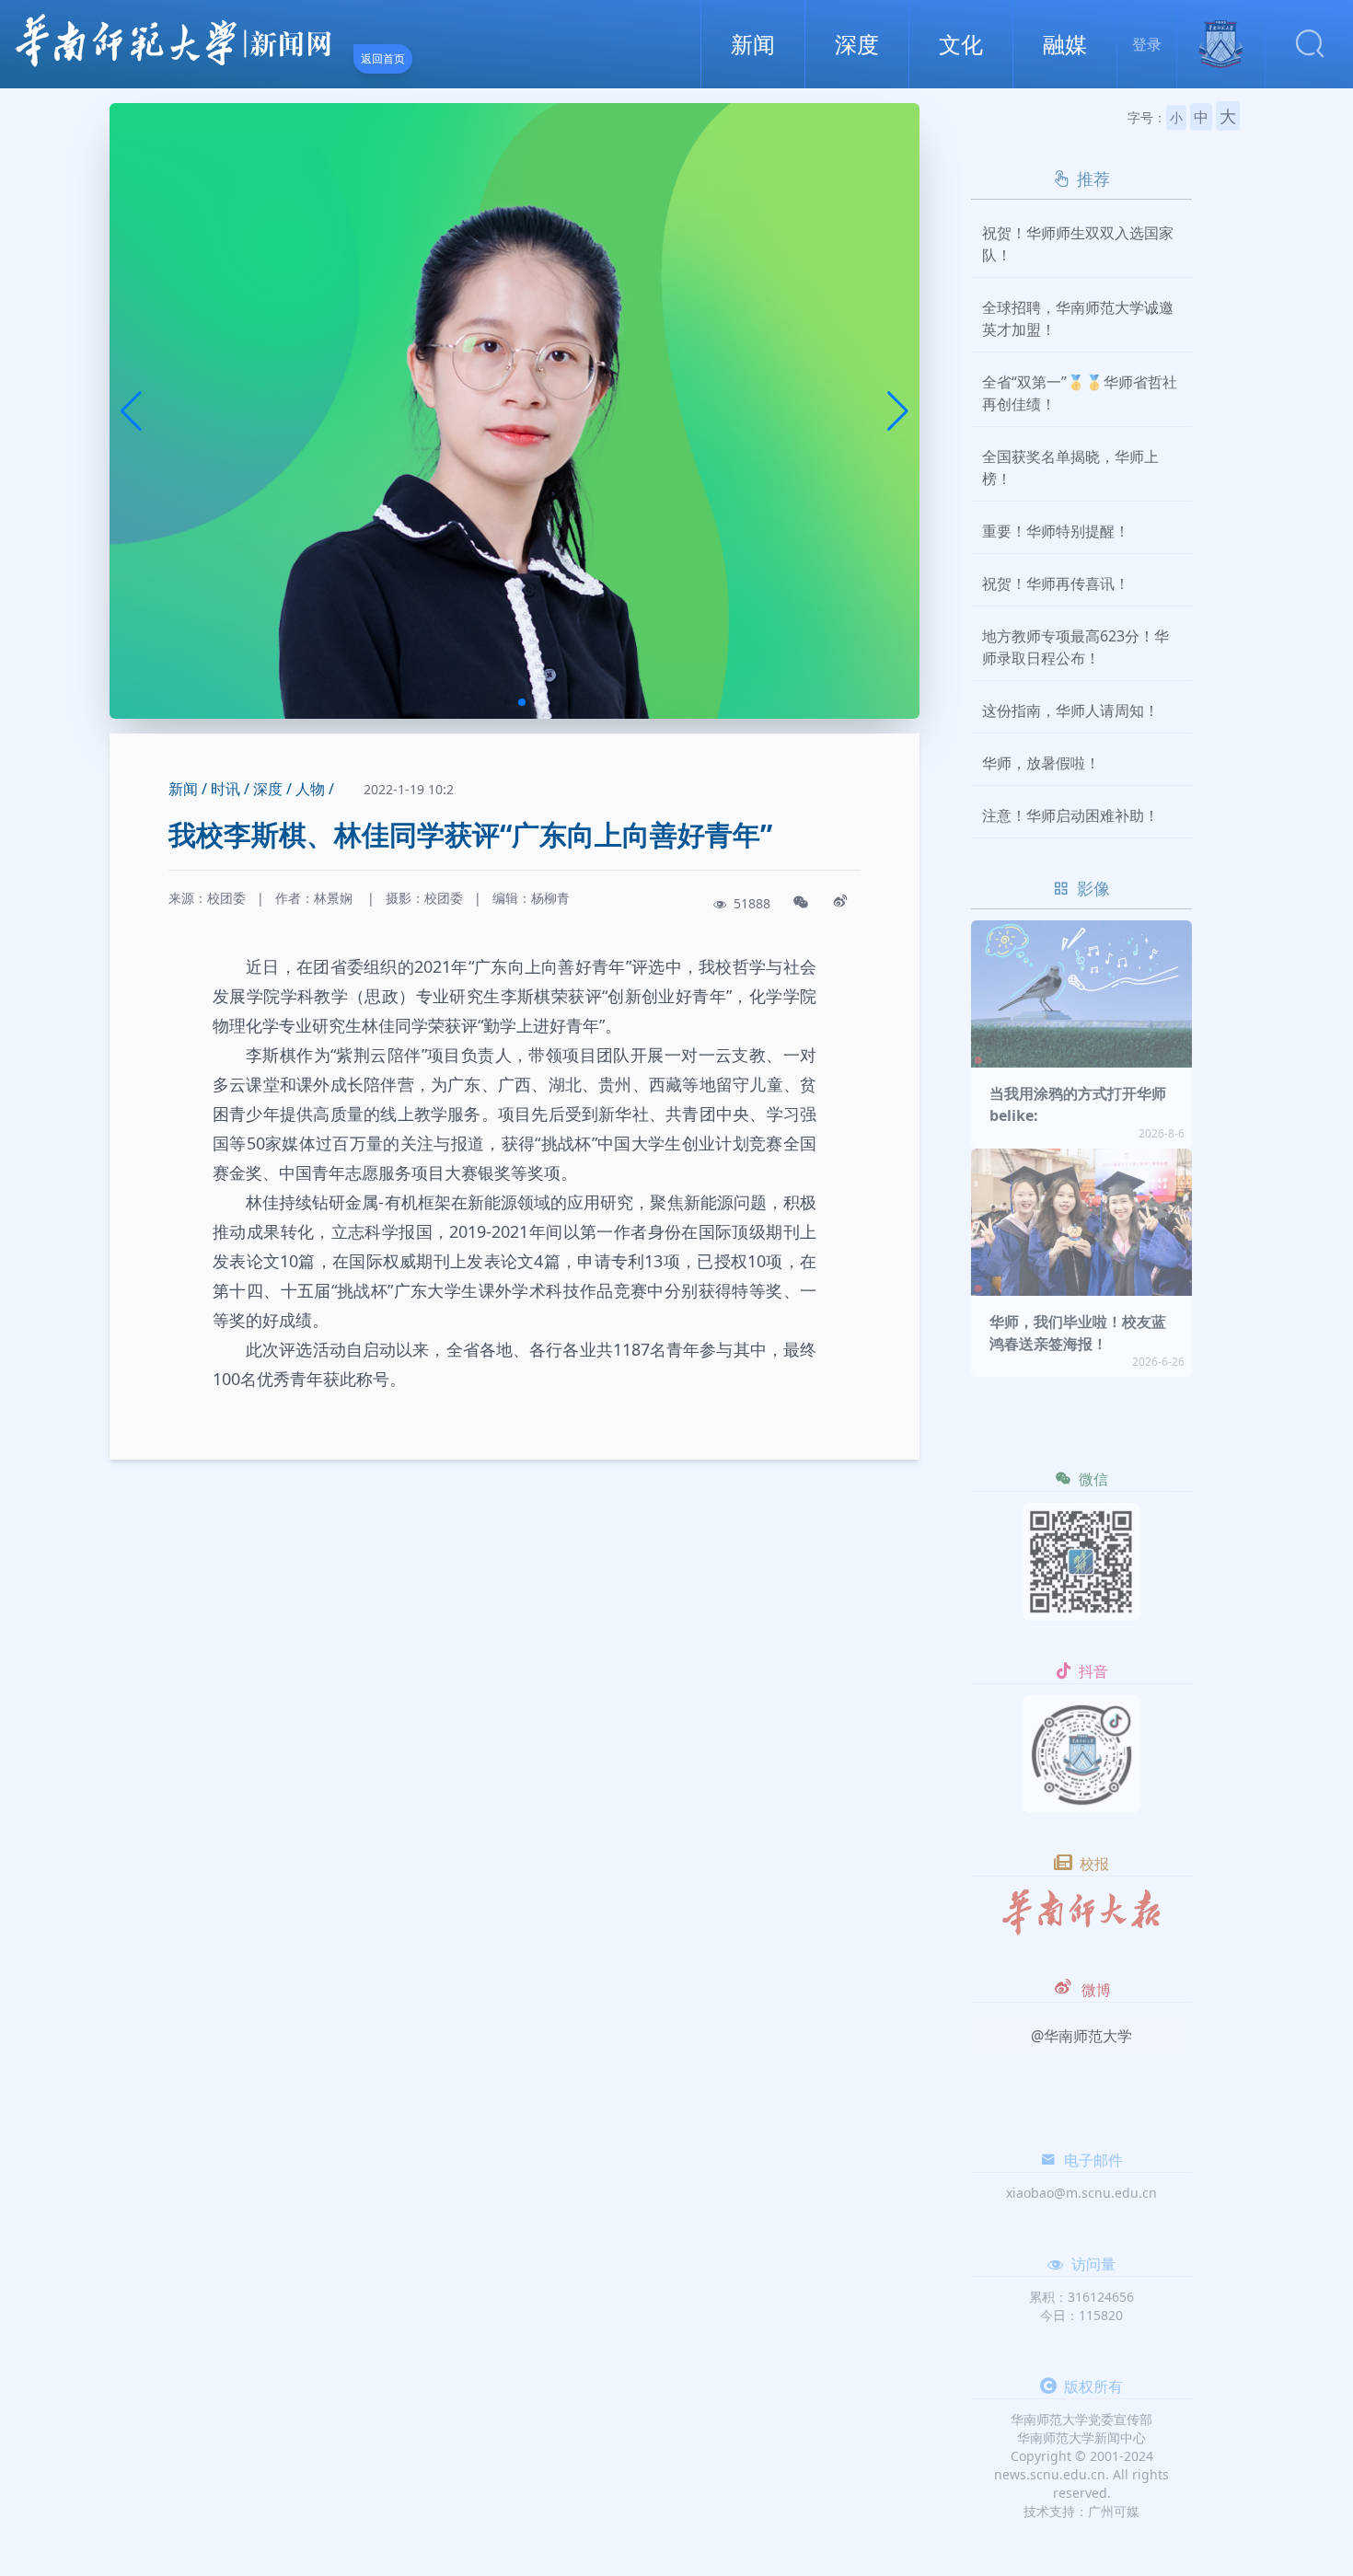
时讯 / (230, 789)
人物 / (315, 789)
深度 (857, 44)
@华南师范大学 (1081, 2036)
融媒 (1065, 44)
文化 (961, 44)
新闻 (753, 44)
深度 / (272, 789)
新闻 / (188, 789)
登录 (1147, 44)
